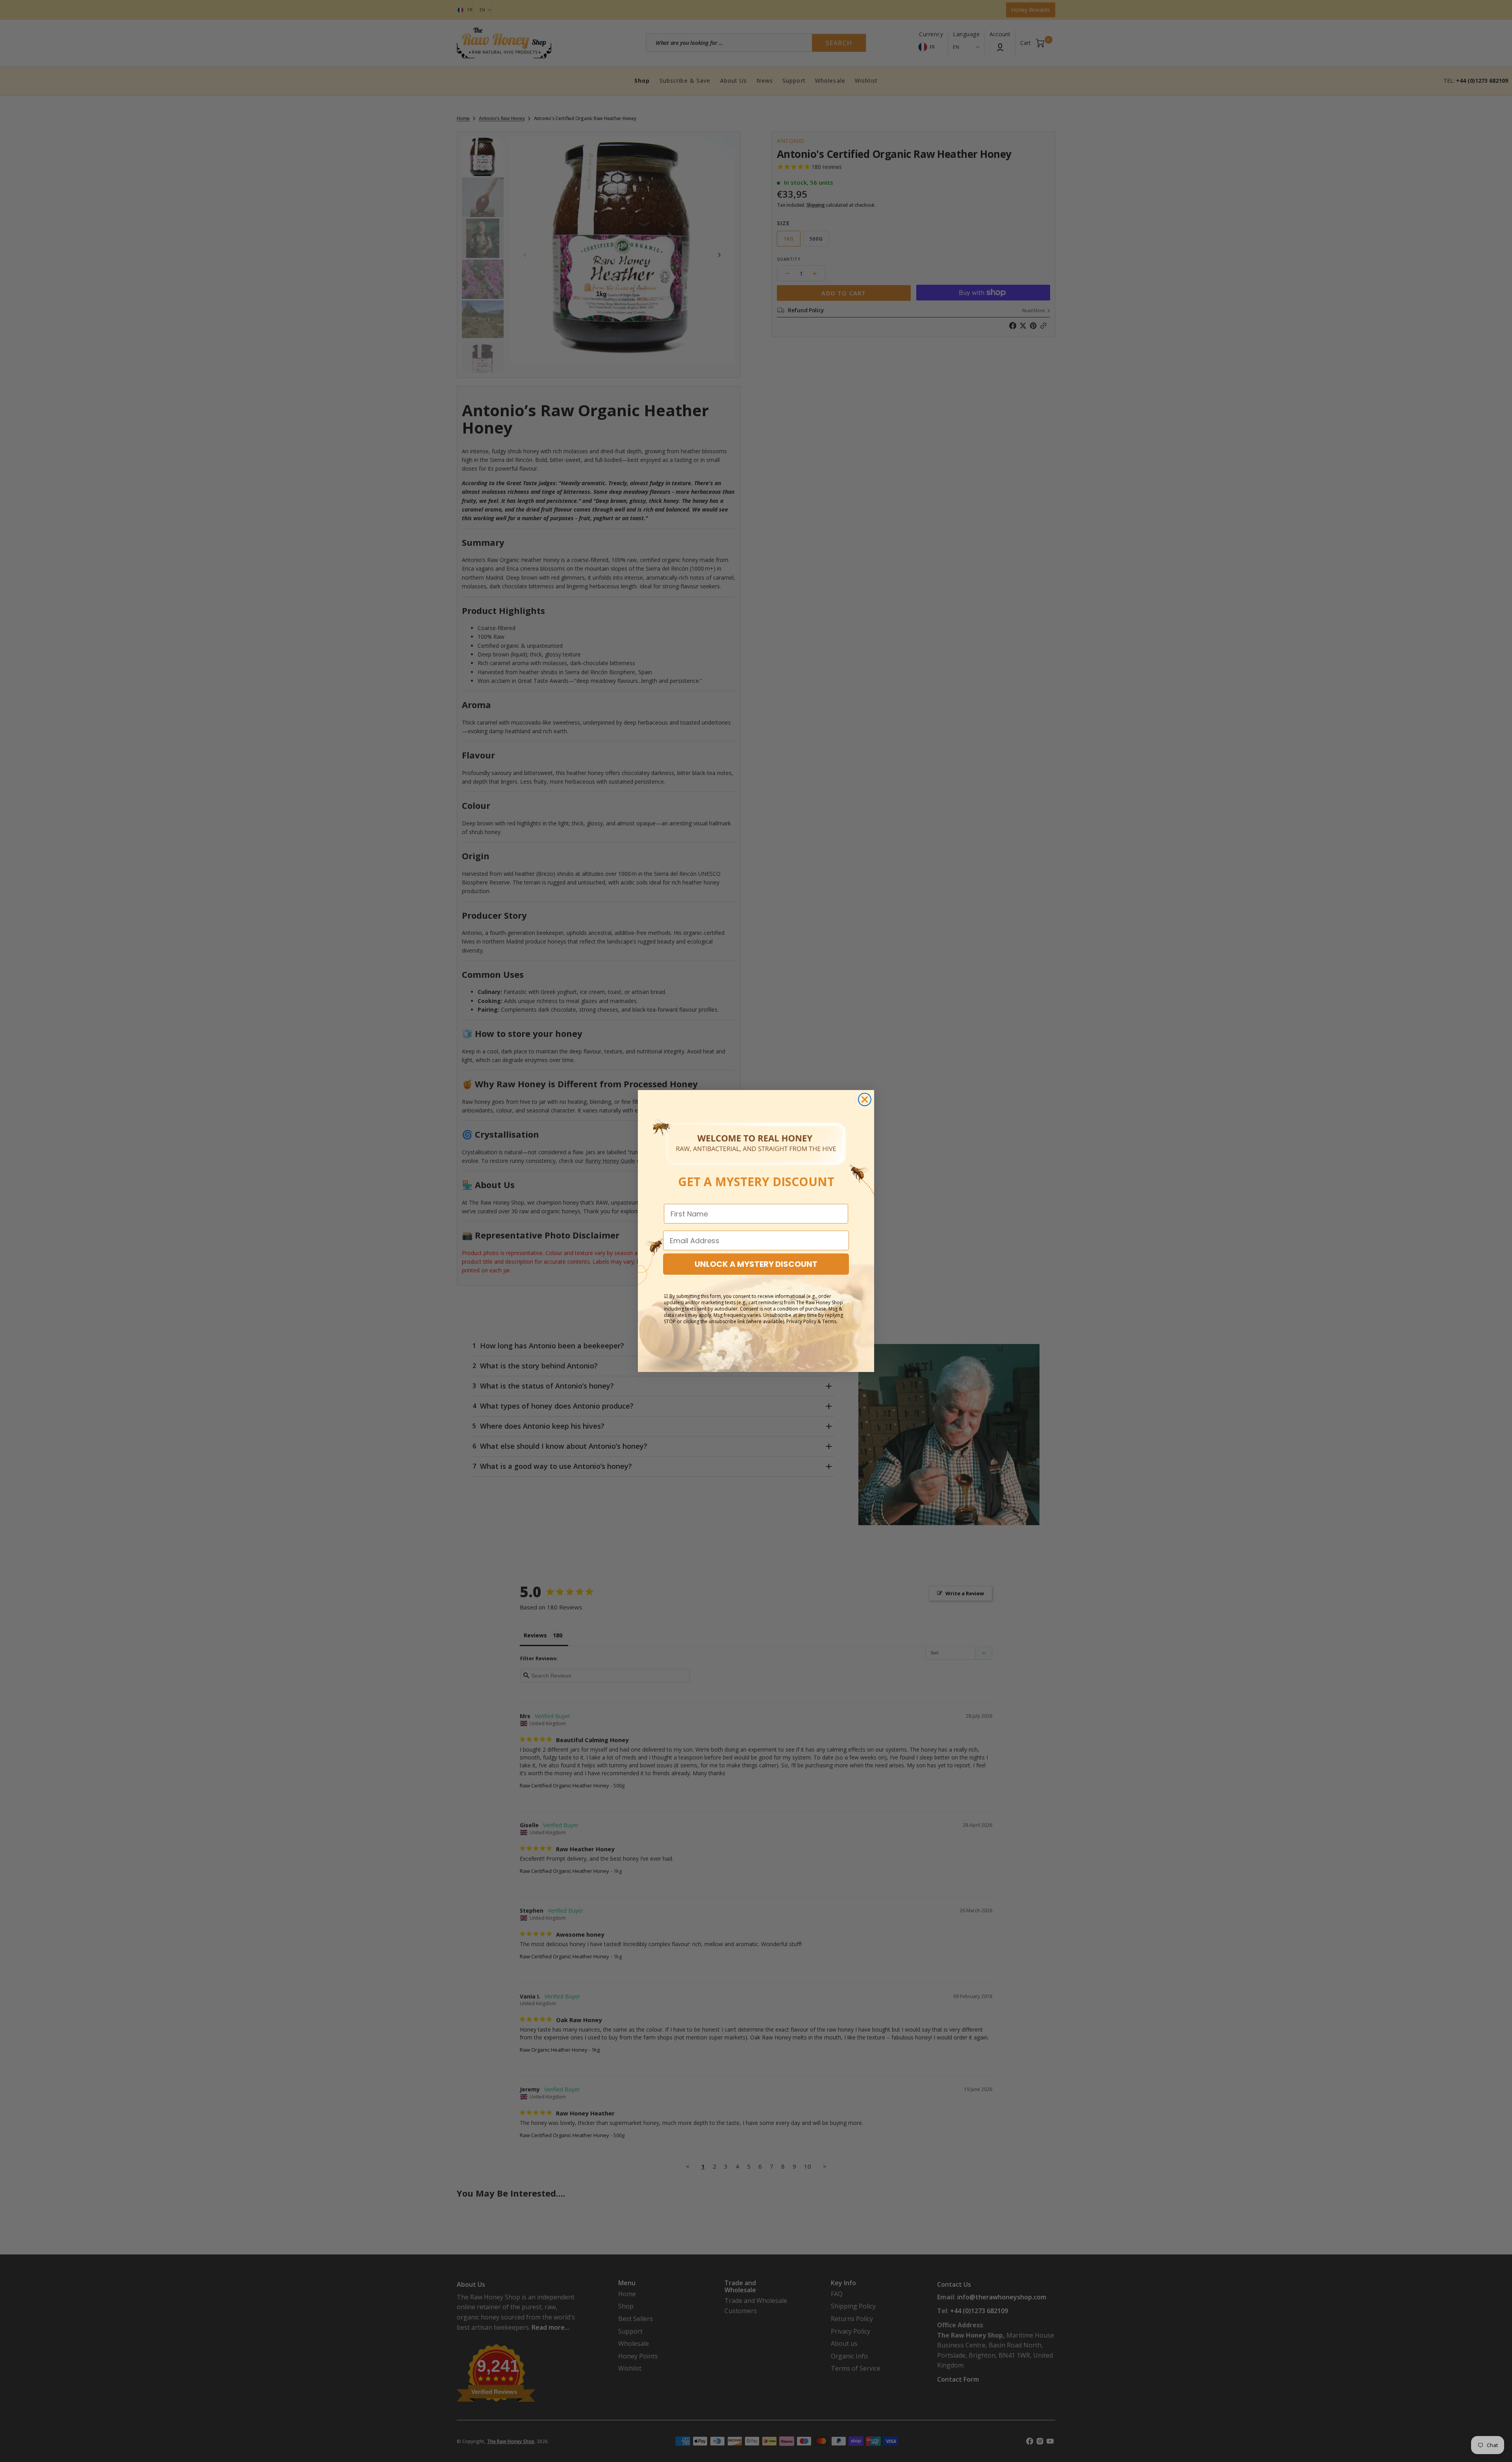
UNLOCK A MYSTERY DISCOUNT (756, 1264)
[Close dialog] (865, 1099)
